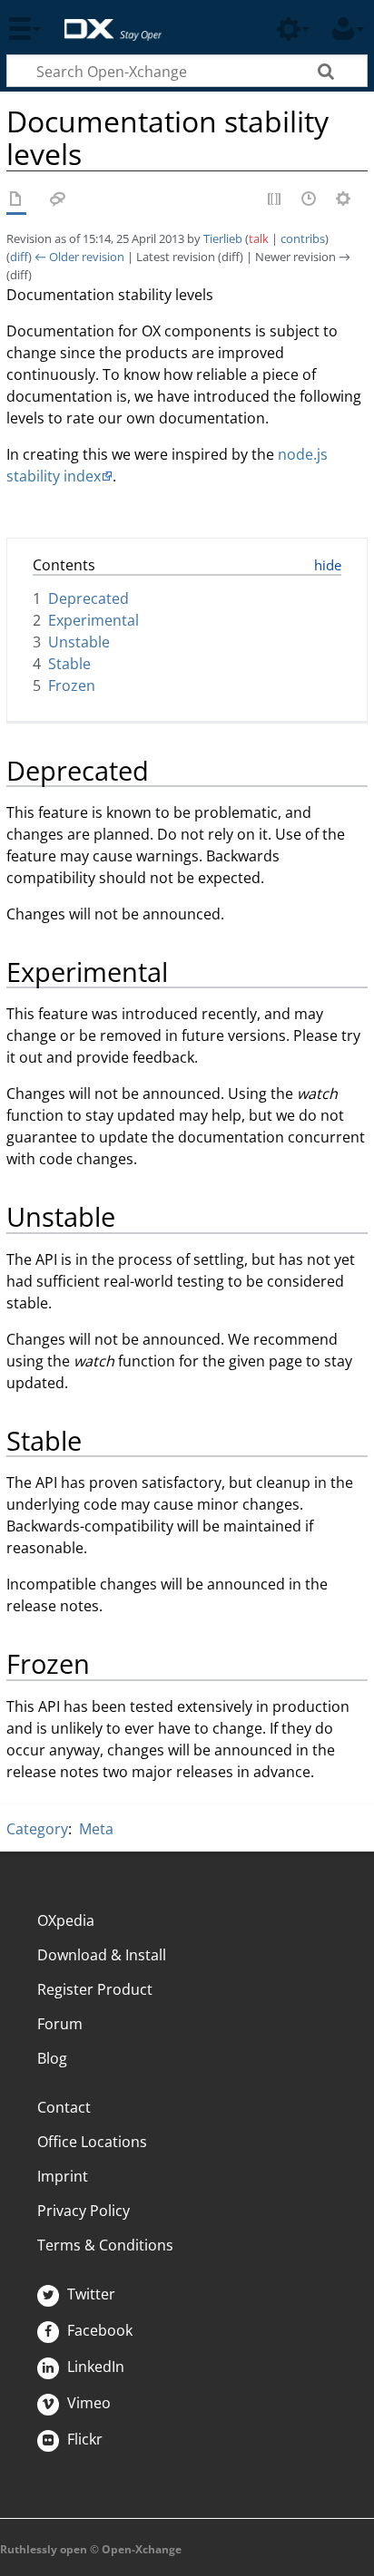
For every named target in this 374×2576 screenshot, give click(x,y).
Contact (64, 2107)
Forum (60, 2024)
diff (19, 257)
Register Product (95, 1989)
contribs (303, 238)
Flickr (83, 2439)
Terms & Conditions (105, 2245)
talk (259, 238)
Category (37, 1829)
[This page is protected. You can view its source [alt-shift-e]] (275, 200)
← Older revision (79, 257)
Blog (52, 2058)
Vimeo (87, 2403)
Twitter (89, 2294)
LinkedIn (94, 2367)
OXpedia (66, 1920)
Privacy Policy (84, 2211)
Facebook (98, 2330)
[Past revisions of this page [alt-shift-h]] (310, 200)
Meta (96, 1829)
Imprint (63, 2176)
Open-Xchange (106, 20)
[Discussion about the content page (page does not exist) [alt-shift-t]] (58, 200)
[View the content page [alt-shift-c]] (16, 200)
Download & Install (102, 1955)
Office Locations (92, 2142)
